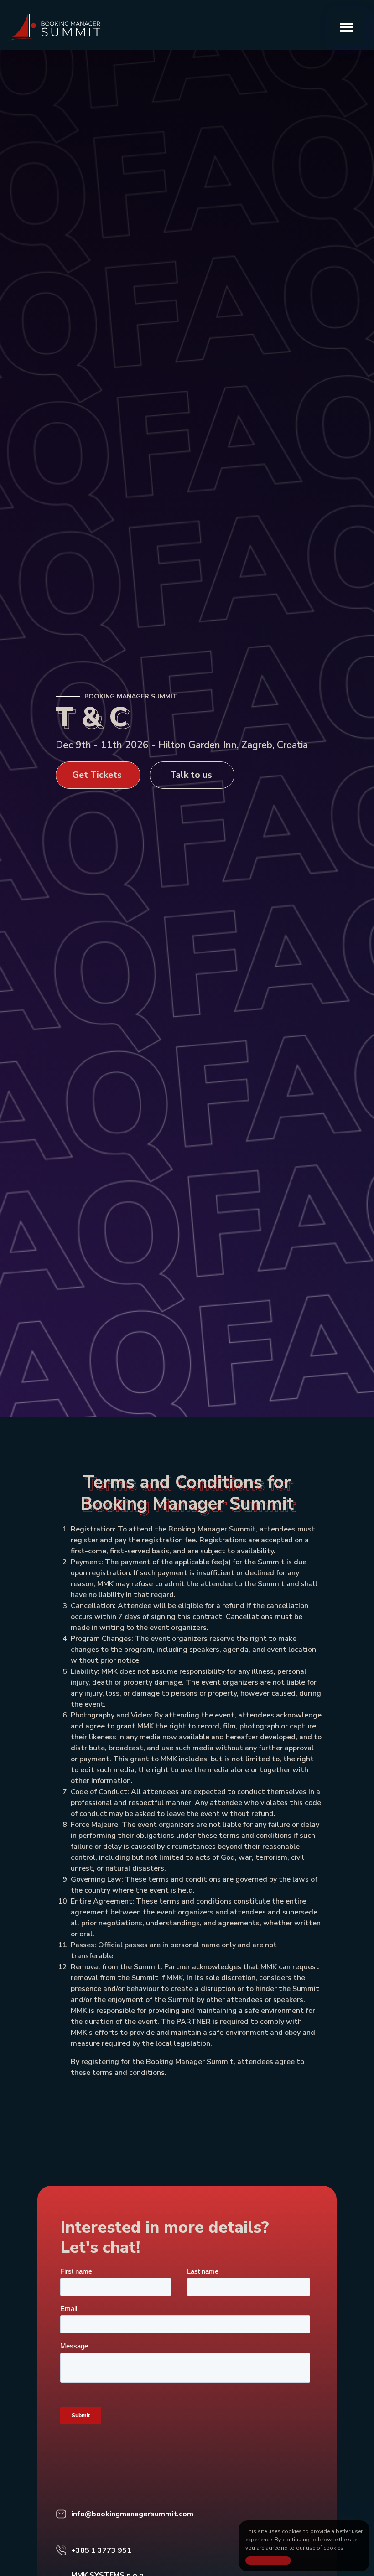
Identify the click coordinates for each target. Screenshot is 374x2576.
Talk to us (191, 775)
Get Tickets (97, 775)
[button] (347, 27)
